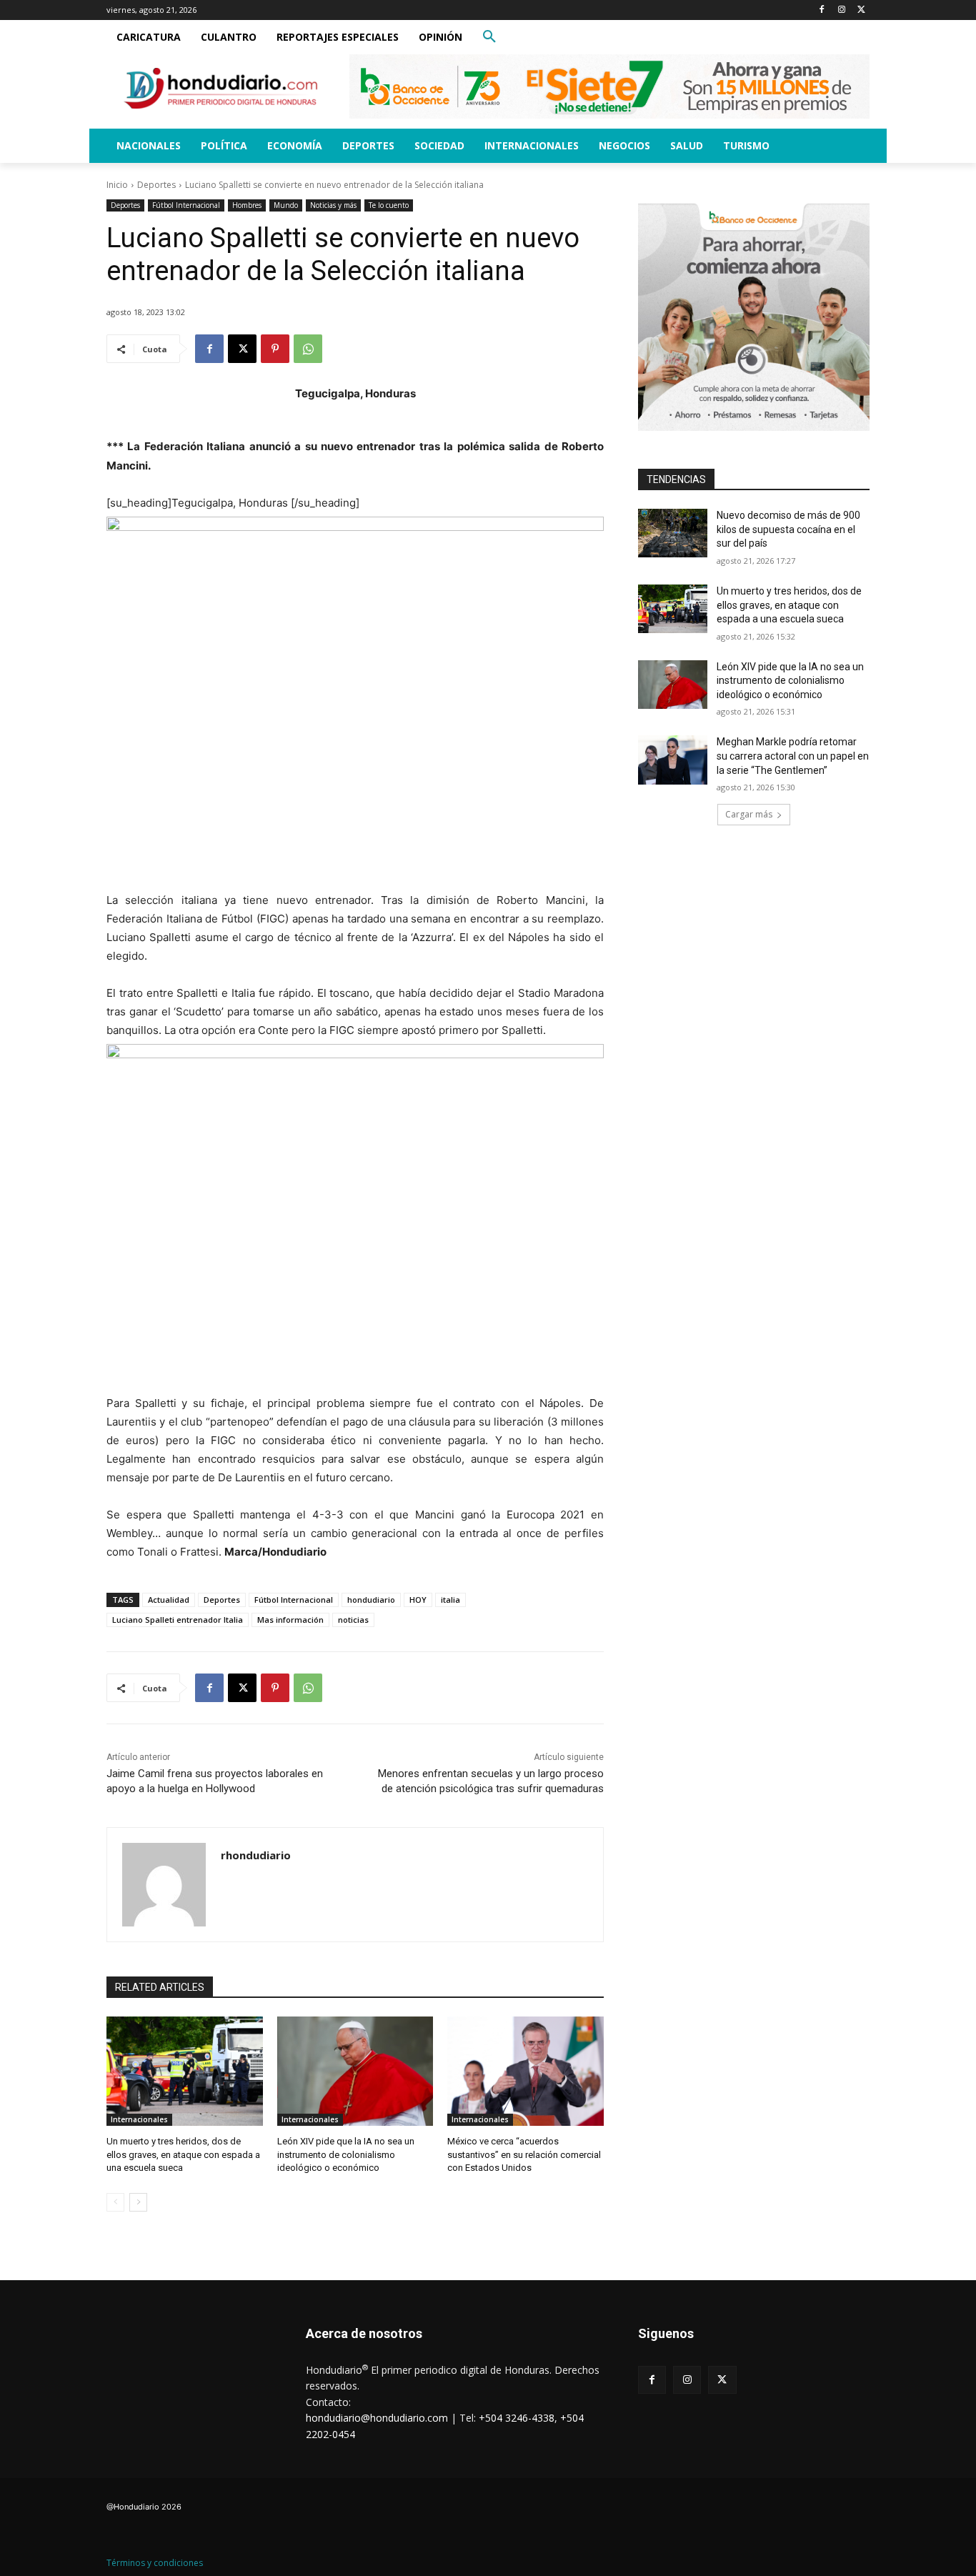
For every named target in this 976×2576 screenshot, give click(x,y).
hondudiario (371, 1600)
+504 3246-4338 (517, 2418)
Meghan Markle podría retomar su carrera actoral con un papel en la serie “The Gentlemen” (793, 756)
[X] (861, 10)
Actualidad (169, 1600)
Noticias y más (333, 205)
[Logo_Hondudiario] (221, 88)
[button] (489, 37)
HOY (418, 1600)
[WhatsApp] (308, 349)
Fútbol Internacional (186, 205)
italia (450, 1600)
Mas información (290, 1620)
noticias (353, 1620)
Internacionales (139, 2119)
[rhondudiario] (164, 1885)
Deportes (156, 185)
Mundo (286, 205)
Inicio (117, 185)
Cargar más (749, 814)
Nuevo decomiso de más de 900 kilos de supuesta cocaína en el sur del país (788, 529)
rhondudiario (256, 1855)
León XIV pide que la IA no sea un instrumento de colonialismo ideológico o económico (346, 2154)
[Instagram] (841, 10)
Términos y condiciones (155, 2563)
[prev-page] (115, 2202)
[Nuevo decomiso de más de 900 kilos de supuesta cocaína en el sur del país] (673, 533)
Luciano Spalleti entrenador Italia (178, 1620)
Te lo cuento (389, 205)
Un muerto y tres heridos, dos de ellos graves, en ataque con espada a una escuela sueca (183, 2154)
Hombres (247, 205)
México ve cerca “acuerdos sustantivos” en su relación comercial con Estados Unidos (524, 2154)
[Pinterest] (275, 349)
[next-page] (138, 2202)
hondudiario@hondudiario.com (377, 2418)
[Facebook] (822, 10)
